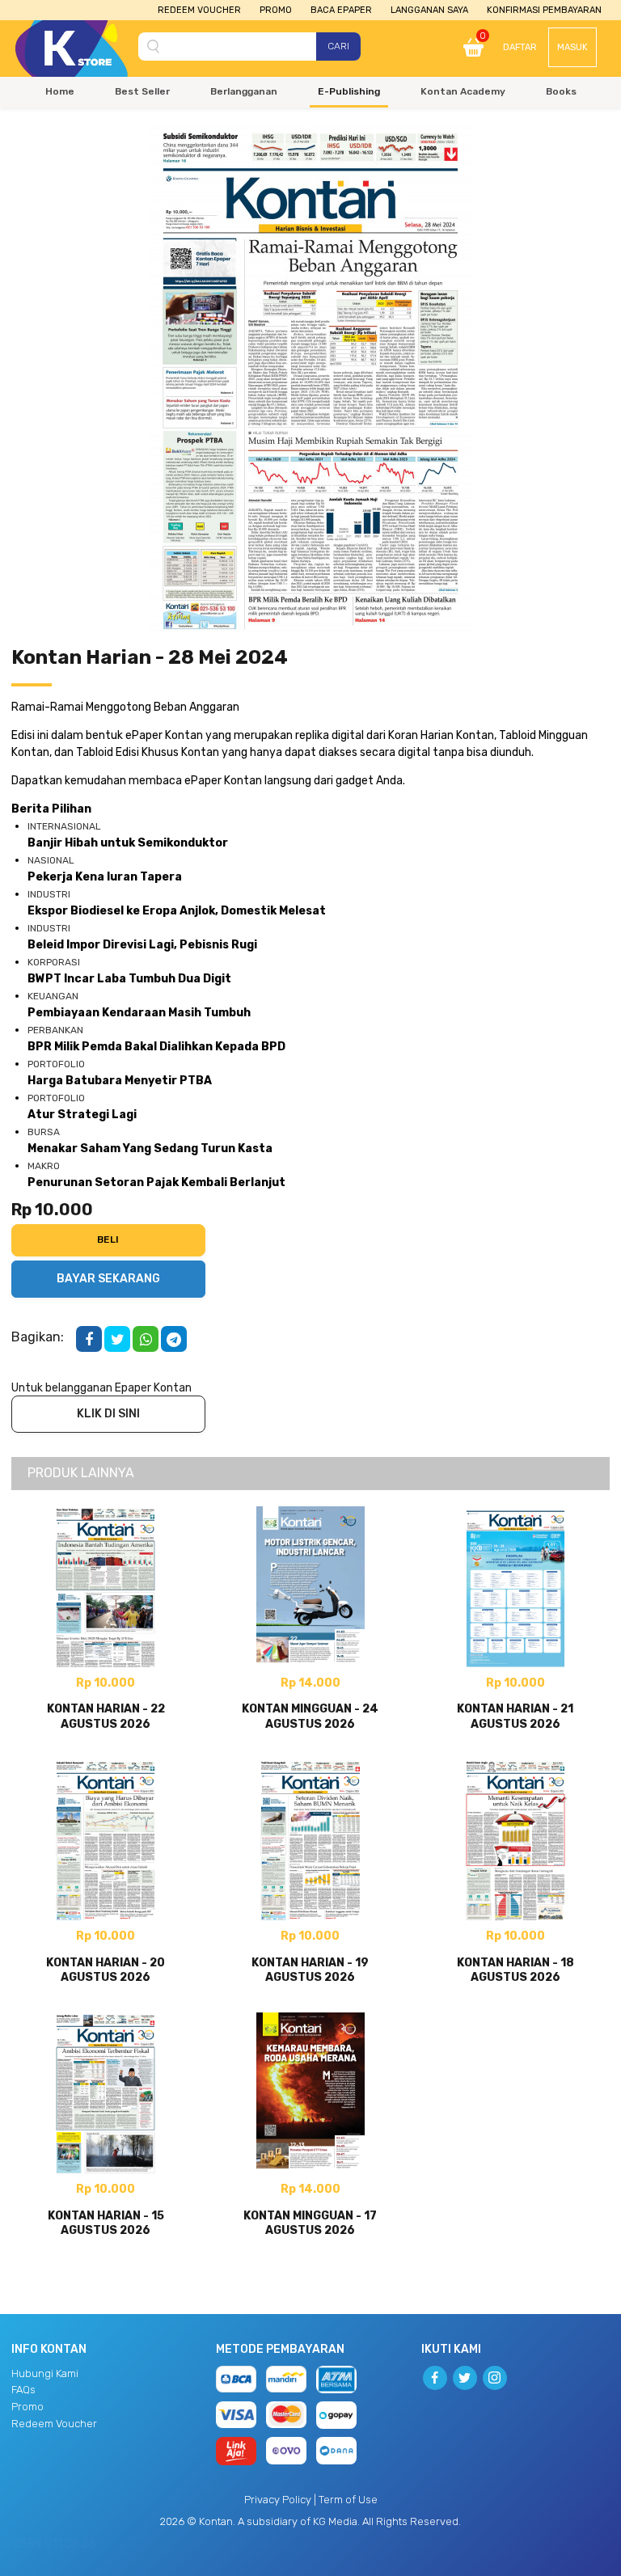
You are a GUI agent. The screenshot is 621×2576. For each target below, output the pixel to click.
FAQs (23, 2390)
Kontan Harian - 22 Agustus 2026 (106, 1716)
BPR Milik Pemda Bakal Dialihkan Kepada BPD (156, 1047)
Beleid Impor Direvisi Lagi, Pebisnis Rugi (142, 945)
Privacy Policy (278, 2500)
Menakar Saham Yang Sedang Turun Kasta (150, 1149)
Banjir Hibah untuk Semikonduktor (128, 843)
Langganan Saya (429, 10)
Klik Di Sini (108, 1414)
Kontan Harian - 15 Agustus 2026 (106, 2223)
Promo (276, 10)
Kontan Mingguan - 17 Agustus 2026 (310, 2223)
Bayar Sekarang (108, 1279)
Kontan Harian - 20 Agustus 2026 (106, 1970)
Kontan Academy (463, 91)
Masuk (572, 47)
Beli (108, 1239)
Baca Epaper (341, 10)
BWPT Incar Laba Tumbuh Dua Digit (129, 979)
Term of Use (348, 2500)
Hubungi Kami (45, 2373)
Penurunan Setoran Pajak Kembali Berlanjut (156, 1182)
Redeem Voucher (199, 10)
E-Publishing (349, 91)
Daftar (520, 47)
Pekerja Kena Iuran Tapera (105, 877)
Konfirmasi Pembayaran (544, 10)
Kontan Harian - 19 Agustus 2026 (310, 1970)
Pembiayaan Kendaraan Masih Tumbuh (139, 1013)
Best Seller (142, 91)
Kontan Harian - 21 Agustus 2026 (515, 1716)
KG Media (335, 2521)
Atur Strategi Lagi (82, 1115)
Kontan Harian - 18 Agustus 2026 (515, 1970)
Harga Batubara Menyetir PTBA (120, 1081)
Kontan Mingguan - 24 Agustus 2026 (310, 1716)
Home (60, 91)
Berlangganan (244, 91)
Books (561, 91)
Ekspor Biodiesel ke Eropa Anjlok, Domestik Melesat (177, 911)
